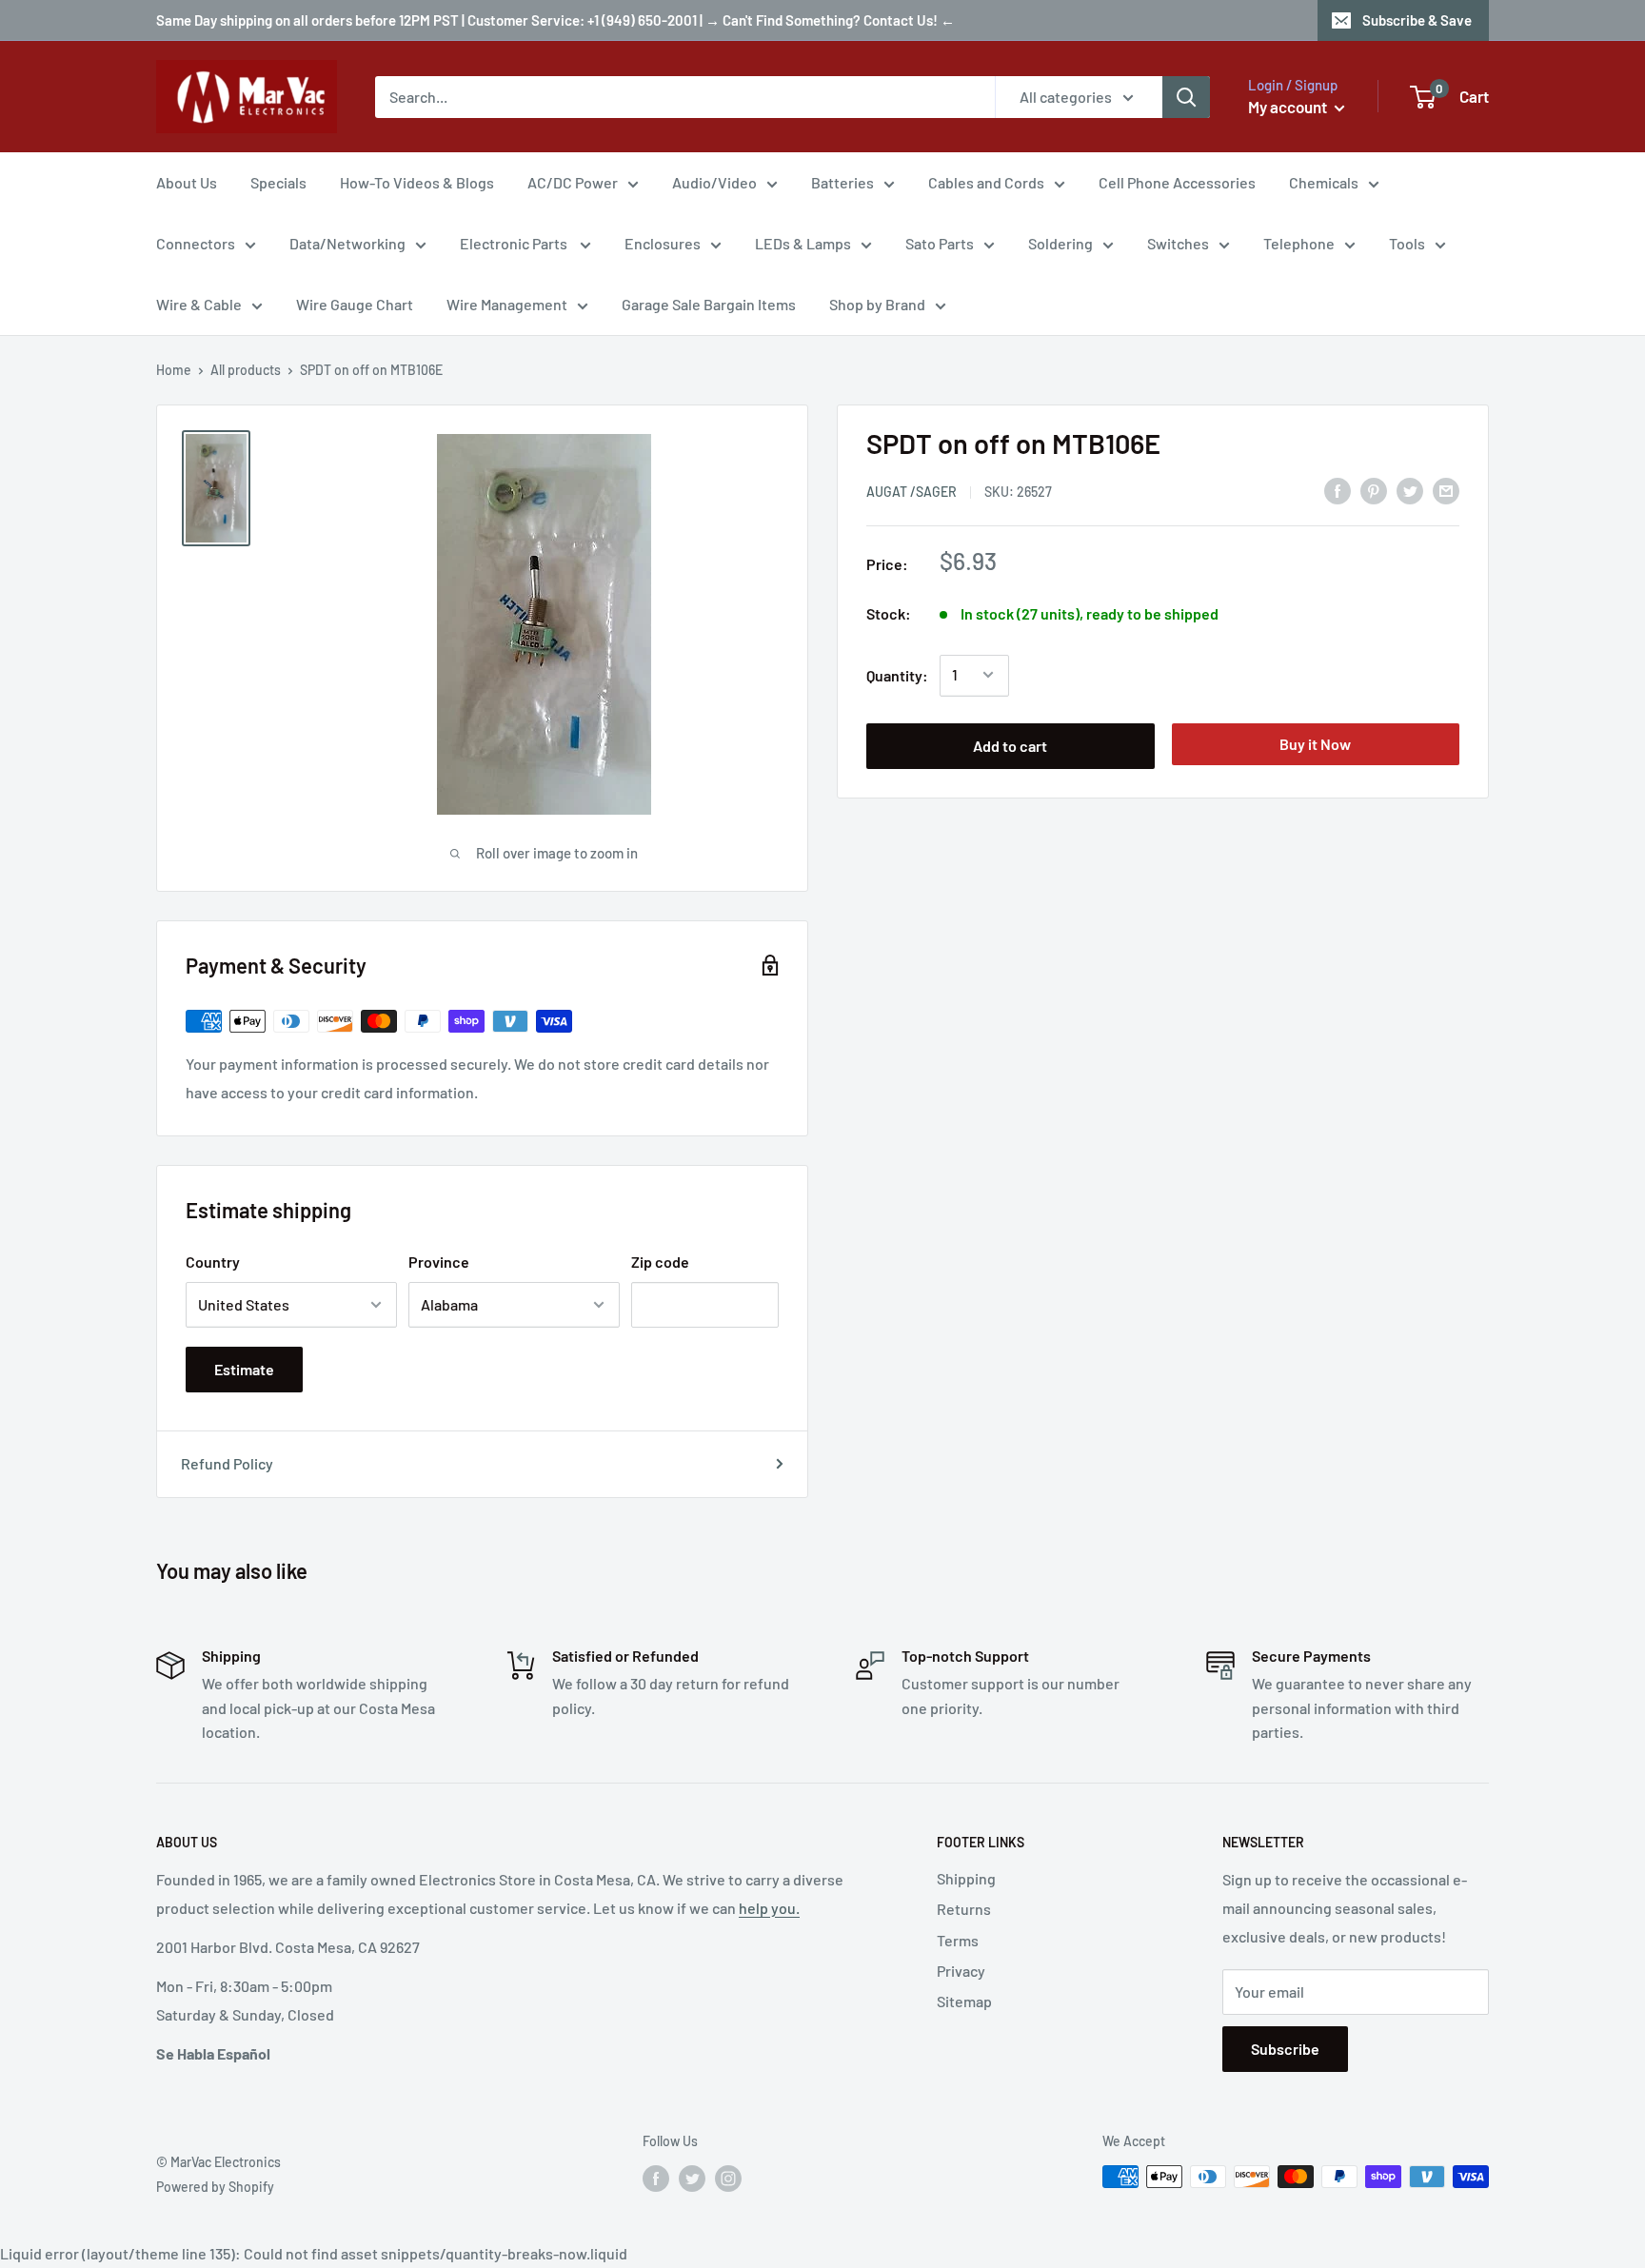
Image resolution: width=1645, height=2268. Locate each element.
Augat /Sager (912, 491)
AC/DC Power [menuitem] (573, 182)
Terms (958, 1940)
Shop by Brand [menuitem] (877, 304)
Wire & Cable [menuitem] (199, 304)
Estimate (244, 1369)
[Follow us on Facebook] (656, 2179)
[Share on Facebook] (1338, 490)
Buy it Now (1315, 743)
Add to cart (1010, 745)
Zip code (660, 1262)
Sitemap (964, 2001)
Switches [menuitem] (1178, 243)
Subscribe (1285, 2049)
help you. (769, 1908)
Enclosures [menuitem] (663, 243)
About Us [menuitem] (187, 182)
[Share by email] (1446, 490)
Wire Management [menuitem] (507, 304)
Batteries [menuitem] (842, 182)
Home (174, 370)
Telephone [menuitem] (1299, 243)
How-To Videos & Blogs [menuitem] (417, 182)
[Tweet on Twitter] (1410, 490)
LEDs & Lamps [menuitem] (803, 243)
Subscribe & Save (1417, 20)
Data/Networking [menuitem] (347, 243)
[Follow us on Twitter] (692, 2179)
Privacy (961, 1971)
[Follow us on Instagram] (728, 2179)
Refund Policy (227, 1463)
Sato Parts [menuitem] (940, 243)
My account (1289, 107)
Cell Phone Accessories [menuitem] (1177, 182)
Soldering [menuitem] (1060, 243)
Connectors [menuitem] (196, 243)
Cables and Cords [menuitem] (986, 182)
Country (213, 1262)
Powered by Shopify (215, 2187)
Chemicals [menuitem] (1324, 182)
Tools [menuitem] (1407, 243)
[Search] (1186, 97)
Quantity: (897, 674)
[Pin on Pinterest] (1374, 490)
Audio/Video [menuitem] (714, 182)
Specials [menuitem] (278, 182)
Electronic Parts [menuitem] (515, 243)
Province (439, 1262)
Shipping (966, 1878)
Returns (964, 1909)
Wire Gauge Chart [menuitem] (355, 304)
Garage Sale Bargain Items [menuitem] (709, 304)
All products (246, 370)
